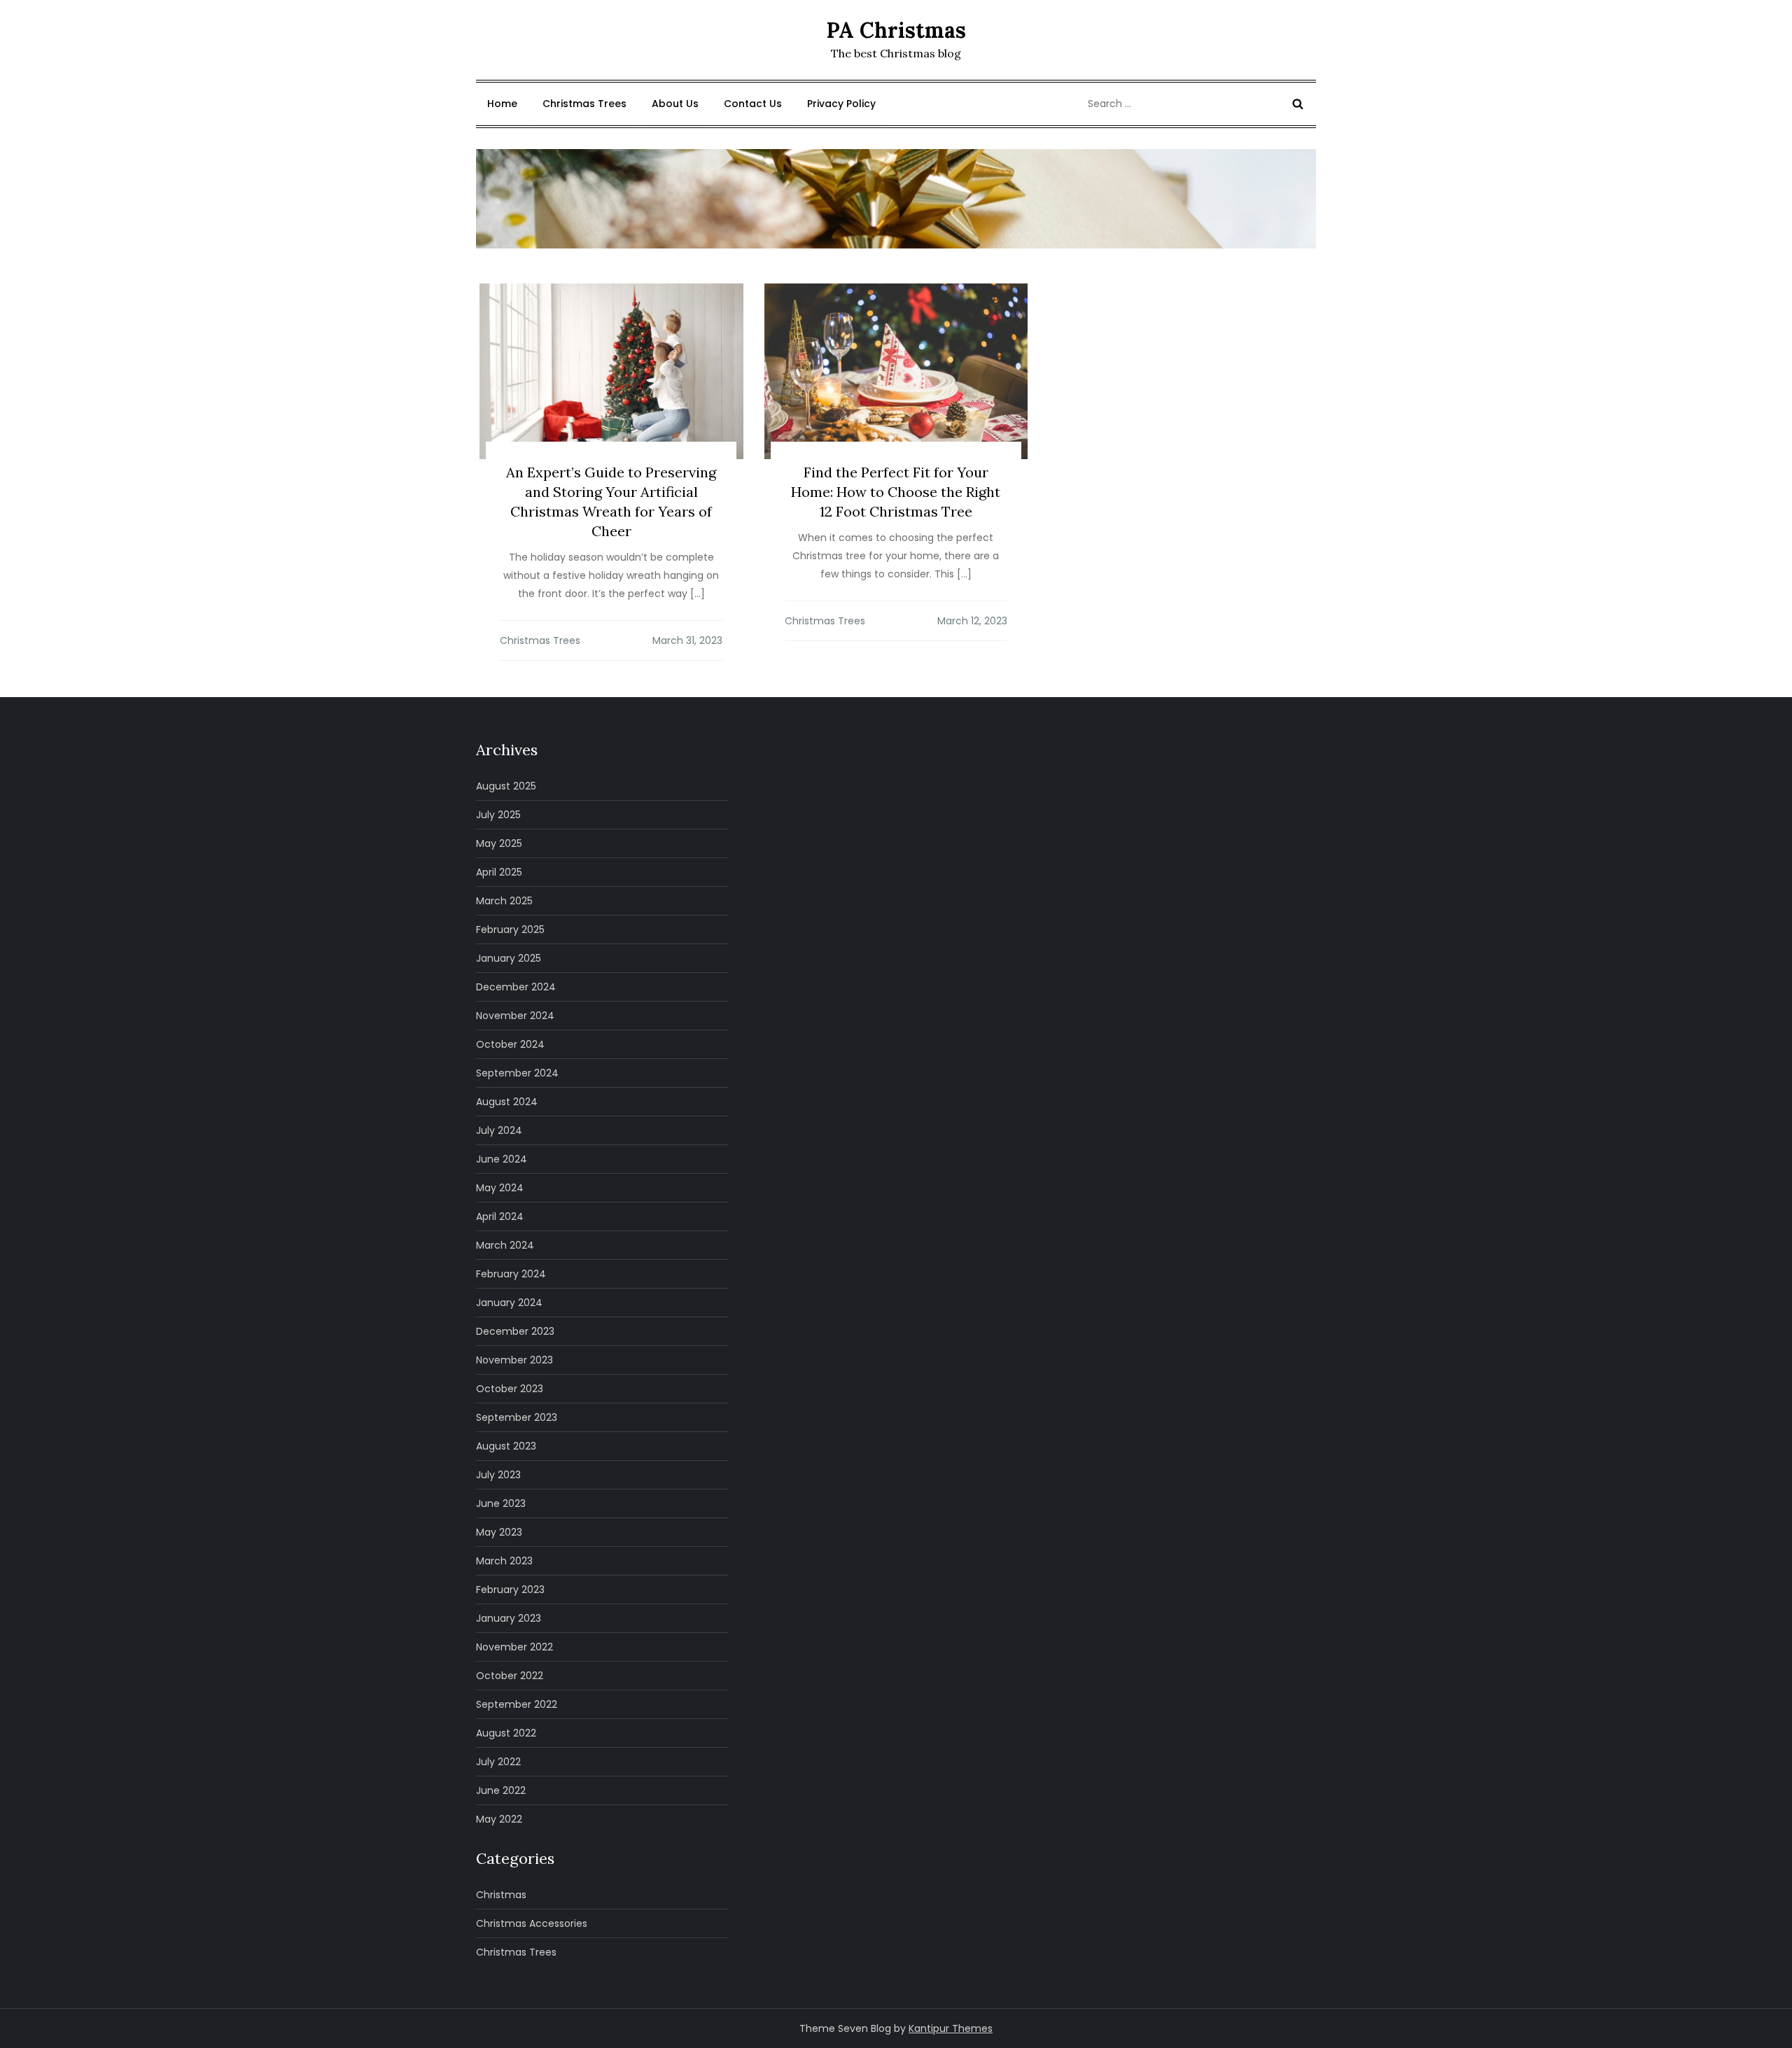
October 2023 (510, 1389)
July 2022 (498, 1762)
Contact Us (753, 104)
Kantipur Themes (951, 2028)
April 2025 (499, 872)
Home (502, 104)
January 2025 (509, 958)
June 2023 (501, 1503)
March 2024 (505, 1245)
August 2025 (506, 786)
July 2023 (498, 1475)
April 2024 (500, 1216)
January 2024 (509, 1303)
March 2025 (504, 901)
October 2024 (510, 1044)
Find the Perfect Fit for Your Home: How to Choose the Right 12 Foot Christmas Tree (896, 492)
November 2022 (514, 1647)
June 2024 (502, 1159)
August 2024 (507, 1102)
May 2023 (499, 1532)
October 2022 (510, 1676)
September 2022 (517, 1704)
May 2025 (499, 843)
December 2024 (516, 987)
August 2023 (506, 1446)
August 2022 (506, 1733)
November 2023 (514, 1360)
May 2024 (500, 1188)
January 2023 (509, 1618)
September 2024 (517, 1073)
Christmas (501, 1895)
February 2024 (511, 1274)
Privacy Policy (841, 104)
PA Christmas (896, 30)
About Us (675, 104)
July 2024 (499, 1130)
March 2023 (504, 1561)
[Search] (1298, 104)
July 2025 (498, 815)
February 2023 (510, 1590)
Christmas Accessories (532, 1923)
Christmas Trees (584, 104)
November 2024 (515, 1016)
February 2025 (510, 930)
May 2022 (499, 1819)
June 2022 (501, 1790)
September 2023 (517, 1417)
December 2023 (515, 1331)
